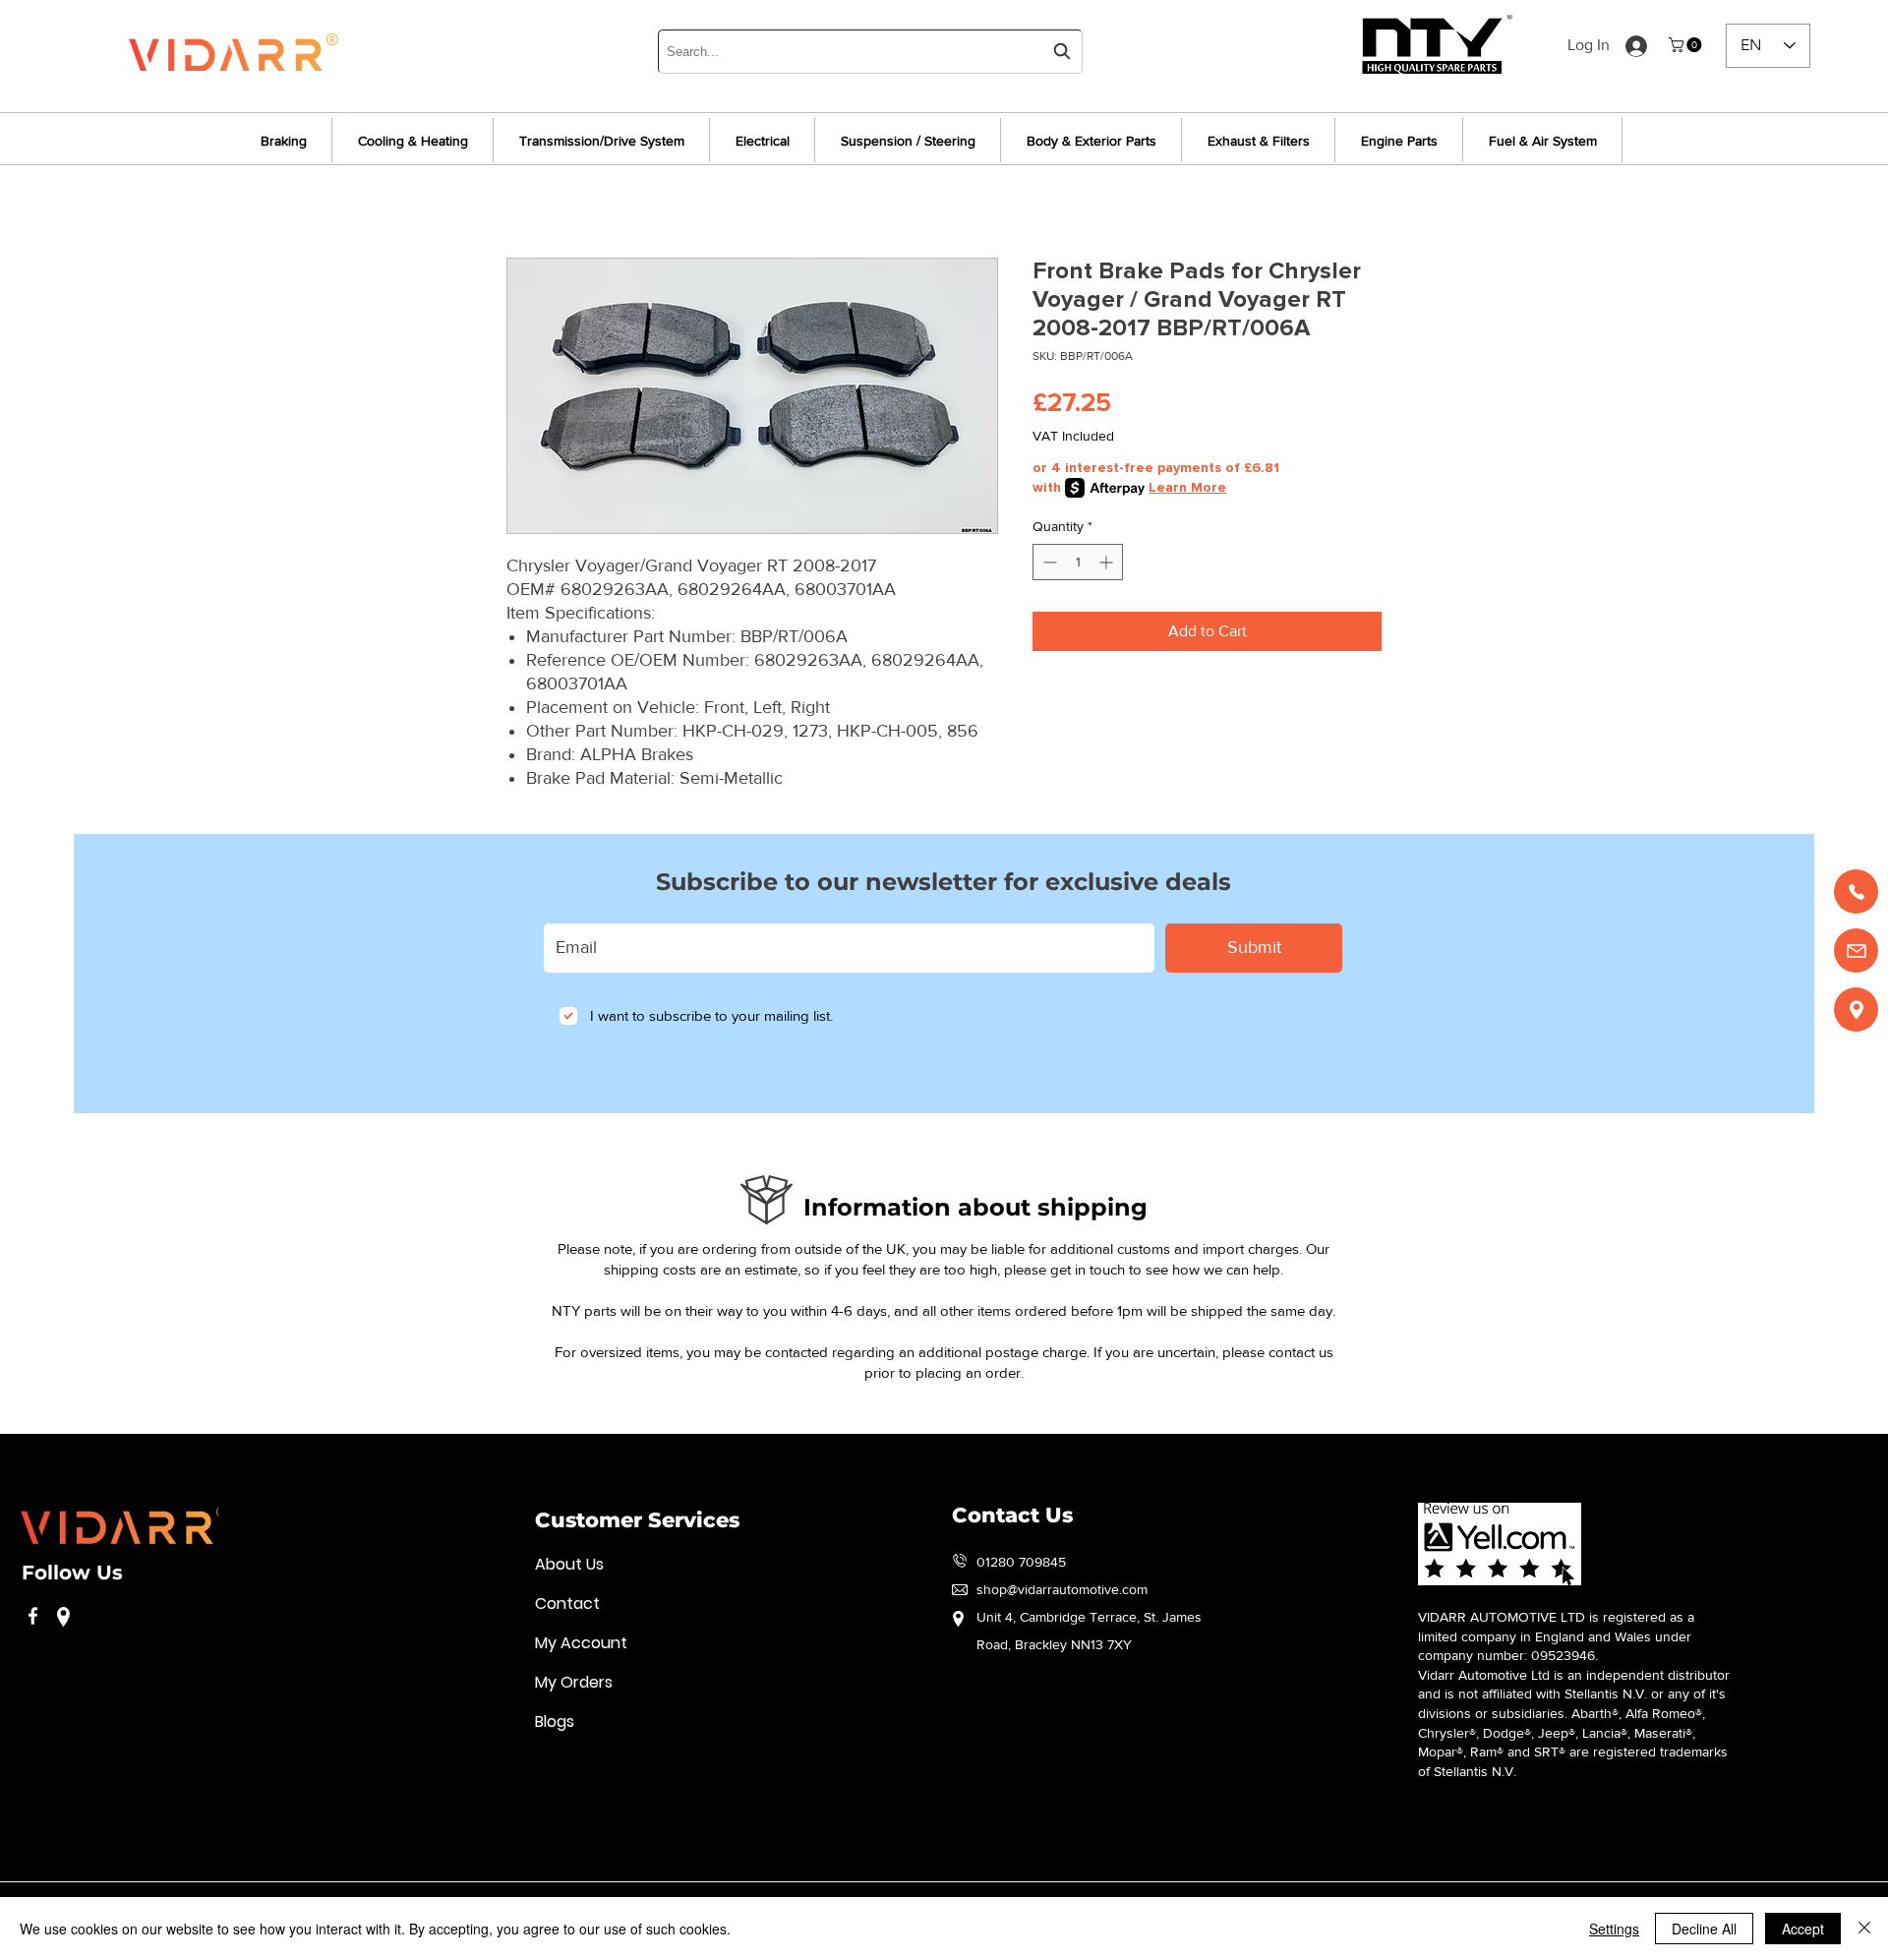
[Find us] (1856, 1010)
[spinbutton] (1078, 562)
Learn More (1187, 487)
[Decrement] (1048, 562)
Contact (567, 1604)
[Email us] (1856, 950)
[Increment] (1108, 562)
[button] (1687, 45)
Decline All (1704, 1929)
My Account (581, 1643)
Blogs (555, 1722)
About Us (569, 1564)
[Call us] (1856, 891)
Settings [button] (1614, 1929)
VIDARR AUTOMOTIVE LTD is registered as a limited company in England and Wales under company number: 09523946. (1556, 1636)
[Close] (1864, 1929)
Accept (1803, 1929)
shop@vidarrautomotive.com (1062, 1589)
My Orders (574, 1682)
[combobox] (870, 52)
